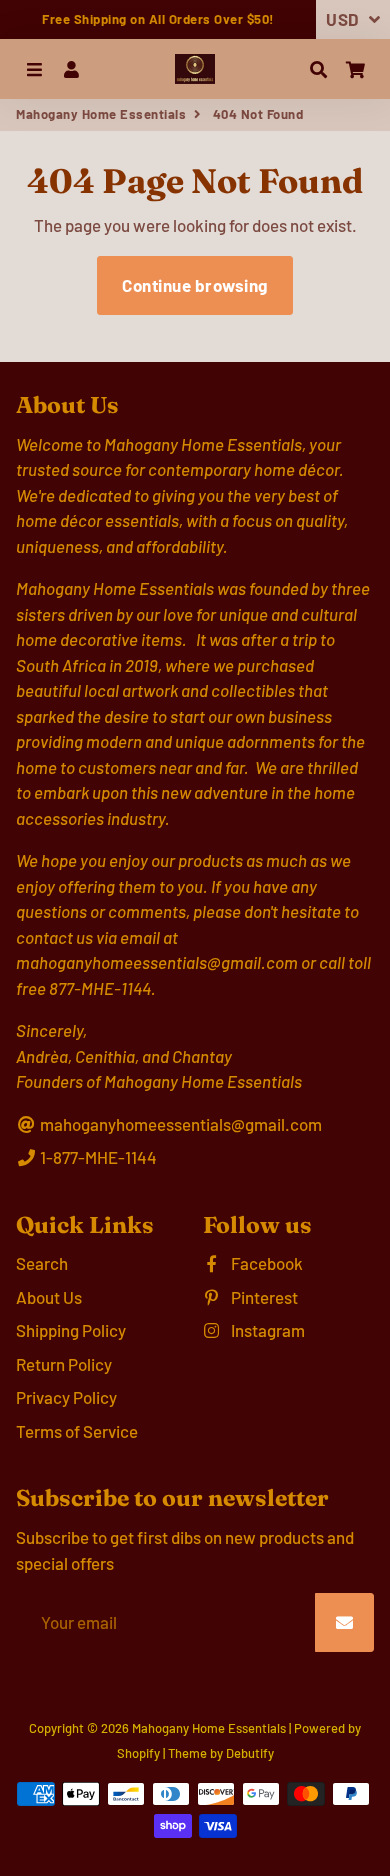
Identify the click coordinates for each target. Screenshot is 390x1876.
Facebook (265, 1263)
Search (42, 1263)
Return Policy (64, 1364)
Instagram (266, 1330)
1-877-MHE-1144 (97, 1157)
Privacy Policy (66, 1397)
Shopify (138, 1753)
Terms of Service (77, 1431)
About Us (49, 1297)
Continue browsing (195, 285)
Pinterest (263, 1297)
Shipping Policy (71, 1330)
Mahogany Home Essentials (101, 114)
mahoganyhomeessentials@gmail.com (179, 1124)
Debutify (250, 1753)
